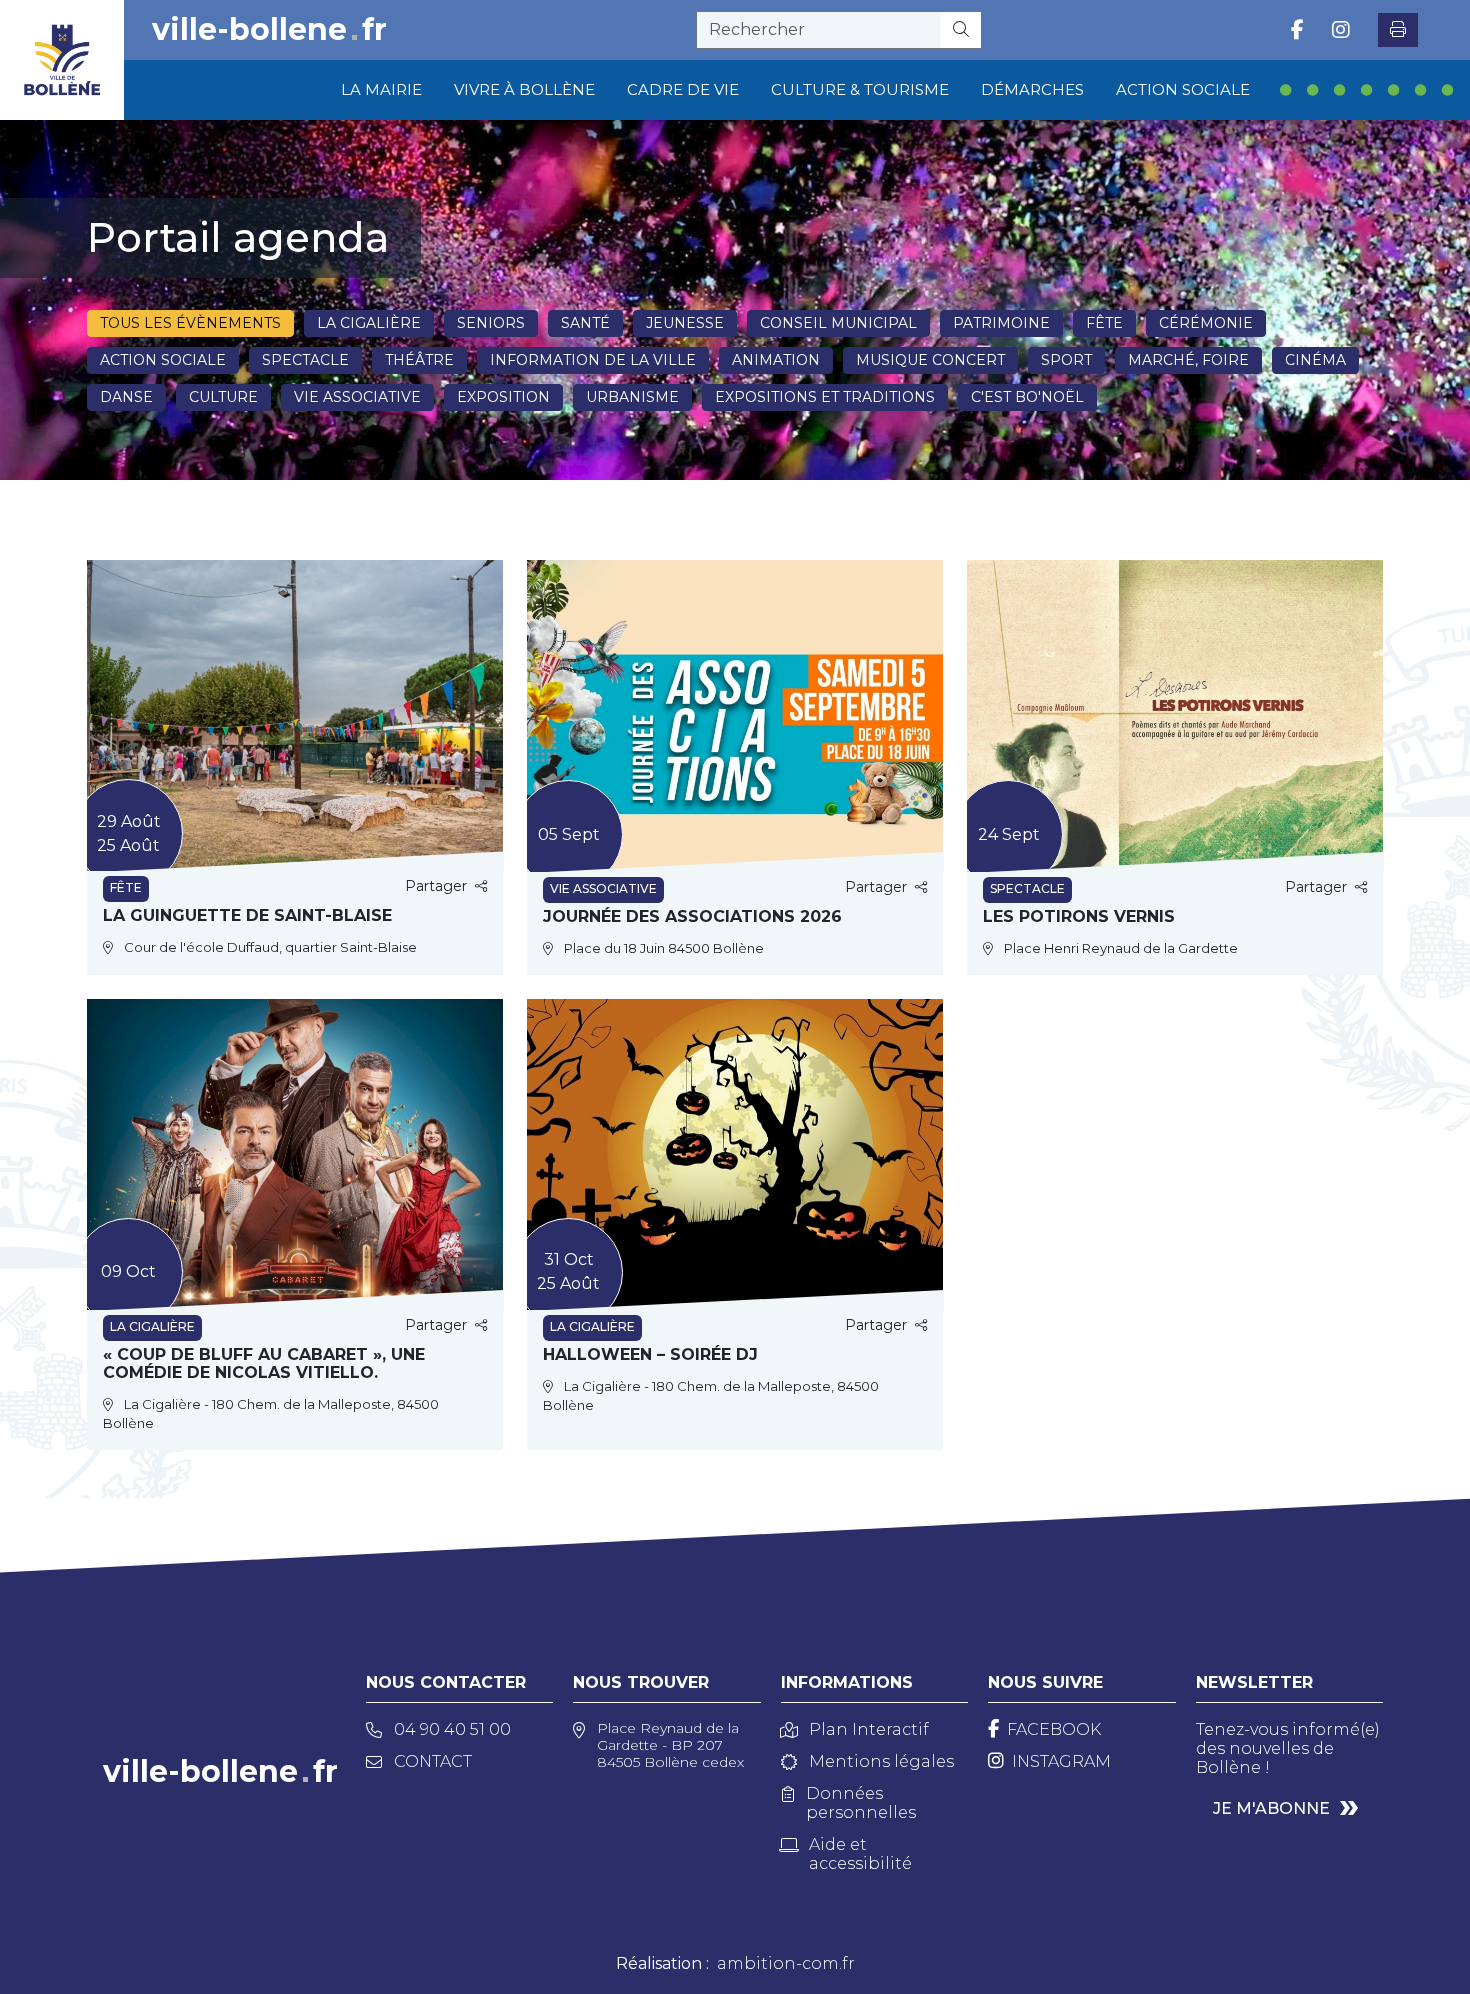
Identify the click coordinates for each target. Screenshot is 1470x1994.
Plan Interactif (869, 1729)
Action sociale (163, 360)
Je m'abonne (1271, 1808)
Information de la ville (593, 360)
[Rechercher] (961, 30)
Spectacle (305, 360)
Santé (585, 323)
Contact (433, 1761)
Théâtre (419, 360)
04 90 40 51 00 (452, 1729)
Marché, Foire (1188, 360)
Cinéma (1315, 360)
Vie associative (357, 397)
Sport (1066, 360)
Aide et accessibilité (860, 1854)
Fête (1104, 323)
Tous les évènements (190, 323)
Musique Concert (930, 360)
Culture (223, 397)
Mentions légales (881, 1761)
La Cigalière (369, 323)
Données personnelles (861, 1803)
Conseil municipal (838, 323)
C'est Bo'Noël (1027, 397)
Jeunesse (685, 323)
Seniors (491, 323)
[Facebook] (1297, 30)
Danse (126, 397)
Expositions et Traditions (825, 397)
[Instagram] (1341, 30)
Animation (776, 360)
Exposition (503, 397)
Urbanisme (632, 397)
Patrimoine (1001, 323)
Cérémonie (1206, 323)
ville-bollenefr (269, 30)
